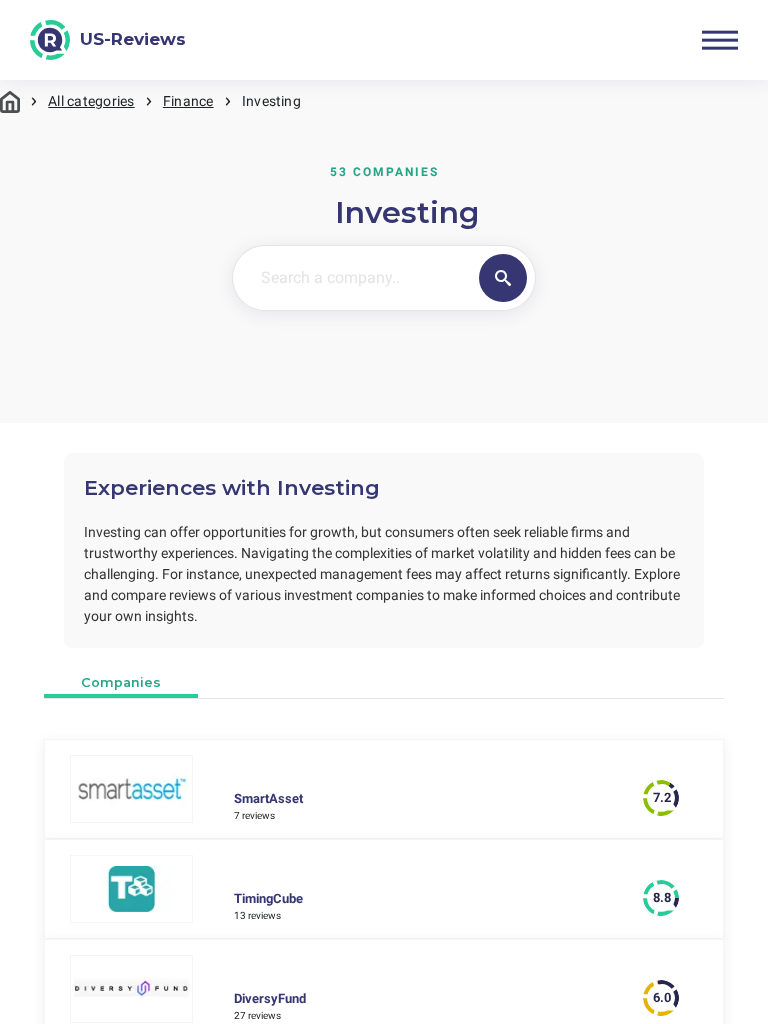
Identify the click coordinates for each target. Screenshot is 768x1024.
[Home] (10, 101)
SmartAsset (268, 798)
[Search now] (503, 278)
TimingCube (268, 898)
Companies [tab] (121, 682)
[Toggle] (720, 40)
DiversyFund (270, 998)
